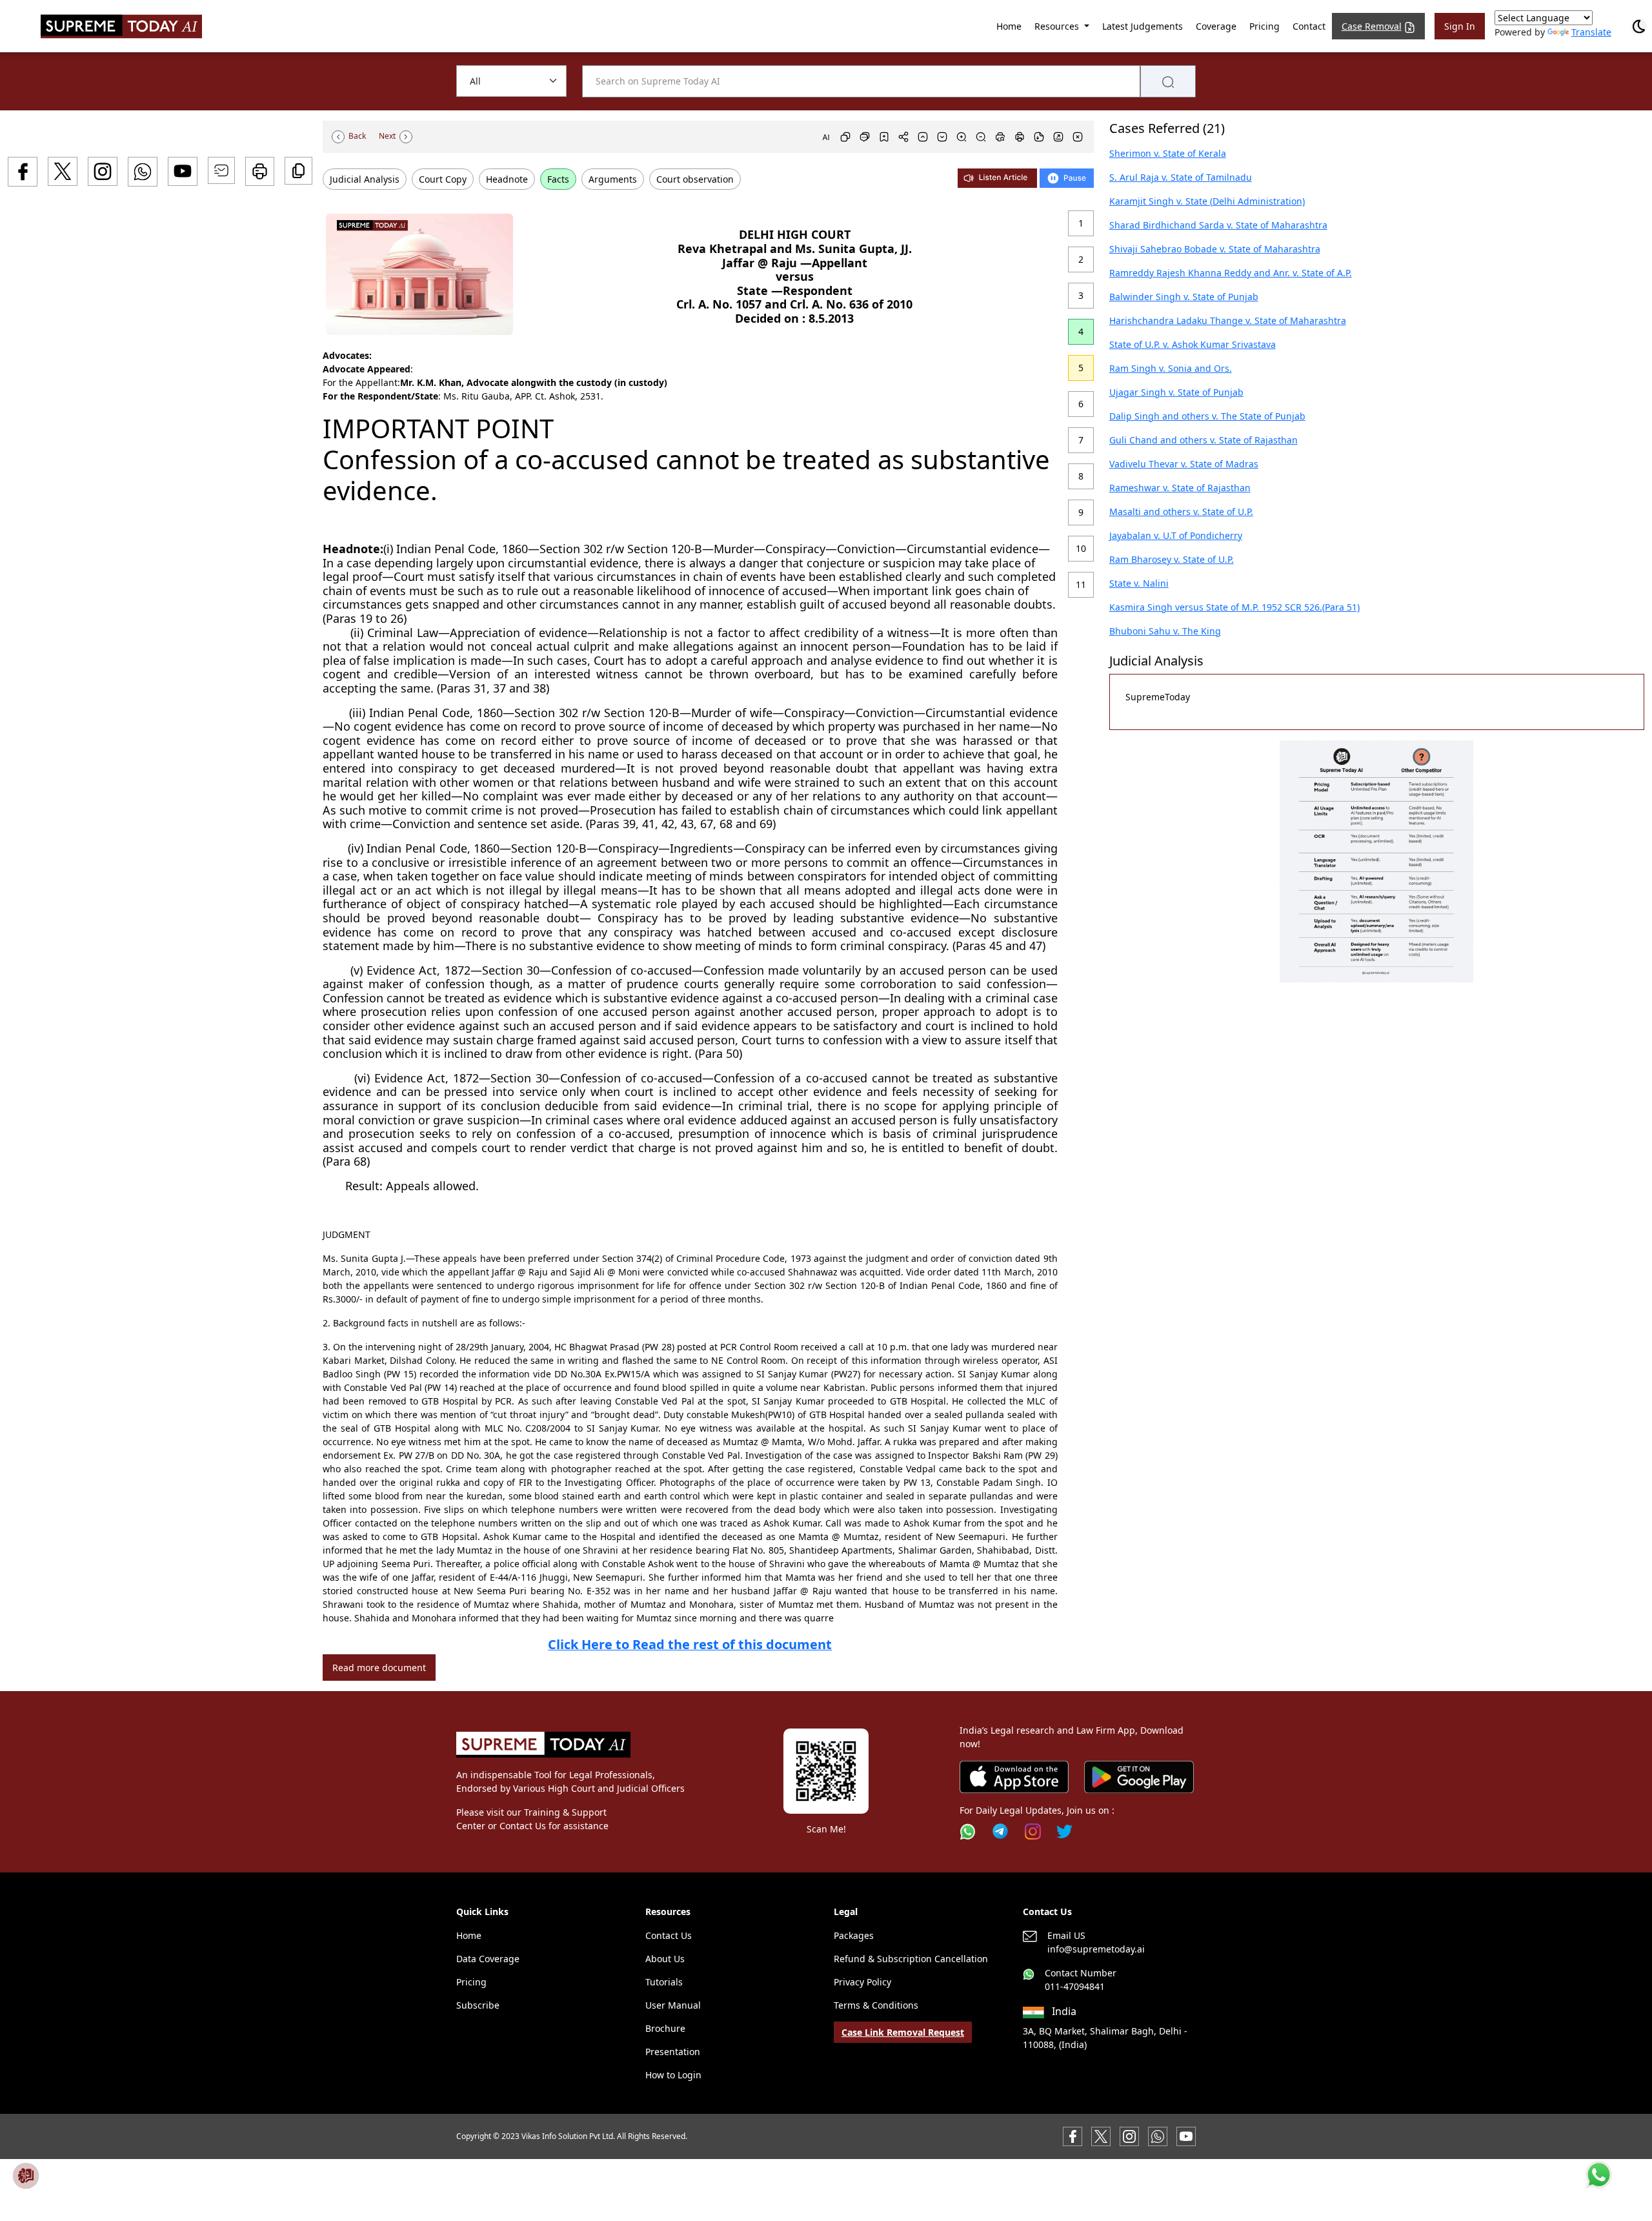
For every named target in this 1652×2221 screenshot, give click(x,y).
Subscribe (478, 2005)
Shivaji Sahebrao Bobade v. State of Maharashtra (1215, 249)
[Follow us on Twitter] (1064, 1831)
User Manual (673, 2005)
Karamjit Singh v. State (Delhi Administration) (1207, 201)
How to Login (673, 2075)
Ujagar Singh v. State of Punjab (1176, 392)
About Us (665, 1959)
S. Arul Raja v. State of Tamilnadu (1181, 177)
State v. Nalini (1139, 583)
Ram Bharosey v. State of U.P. (1172, 559)
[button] (1376, 861)
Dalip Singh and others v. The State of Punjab (1207, 416)
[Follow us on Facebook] (1073, 2135)
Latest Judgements (1143, 26)
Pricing (1264, 26)
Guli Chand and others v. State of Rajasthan (1204, 440)
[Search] (1168, 81)
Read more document (379, 1668)
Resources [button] (1058, 26)
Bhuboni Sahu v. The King (1165, 631)
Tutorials (664, 1982)
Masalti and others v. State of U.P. (1181, 512)
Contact (1309, 26)
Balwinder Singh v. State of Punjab (1184, 297)
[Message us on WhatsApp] (1158, 2135)
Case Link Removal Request (903, 2032)
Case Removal (1372, 26)
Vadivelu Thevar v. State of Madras (1184, 464)
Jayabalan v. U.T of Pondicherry (1176, 535)
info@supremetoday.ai (1096, 1949)
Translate (1591, 32)
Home (1009, 26)
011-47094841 (1075, 1986)
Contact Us (669, 1935)
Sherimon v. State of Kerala (1168, 153)
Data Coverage (488, 1959)
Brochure (665, 2028)
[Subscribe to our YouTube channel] (1186, 2135)
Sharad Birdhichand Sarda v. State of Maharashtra (1218, 225)
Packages (854, 1935)
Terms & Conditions (876, 2005)
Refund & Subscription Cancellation (911, 1959)
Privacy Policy (862, 1982)
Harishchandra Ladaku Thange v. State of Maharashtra (1228, 320)
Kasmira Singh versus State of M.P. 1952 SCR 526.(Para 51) (1234, 607)
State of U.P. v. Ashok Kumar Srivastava (1193, 344)
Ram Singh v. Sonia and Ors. (1171, 368)
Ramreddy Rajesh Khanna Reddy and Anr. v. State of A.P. (1231, 273)
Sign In (1460, 26)
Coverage (1216, 26)
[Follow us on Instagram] (1033, 1831)
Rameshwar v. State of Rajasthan (1180, 488)
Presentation (673, 2052)
